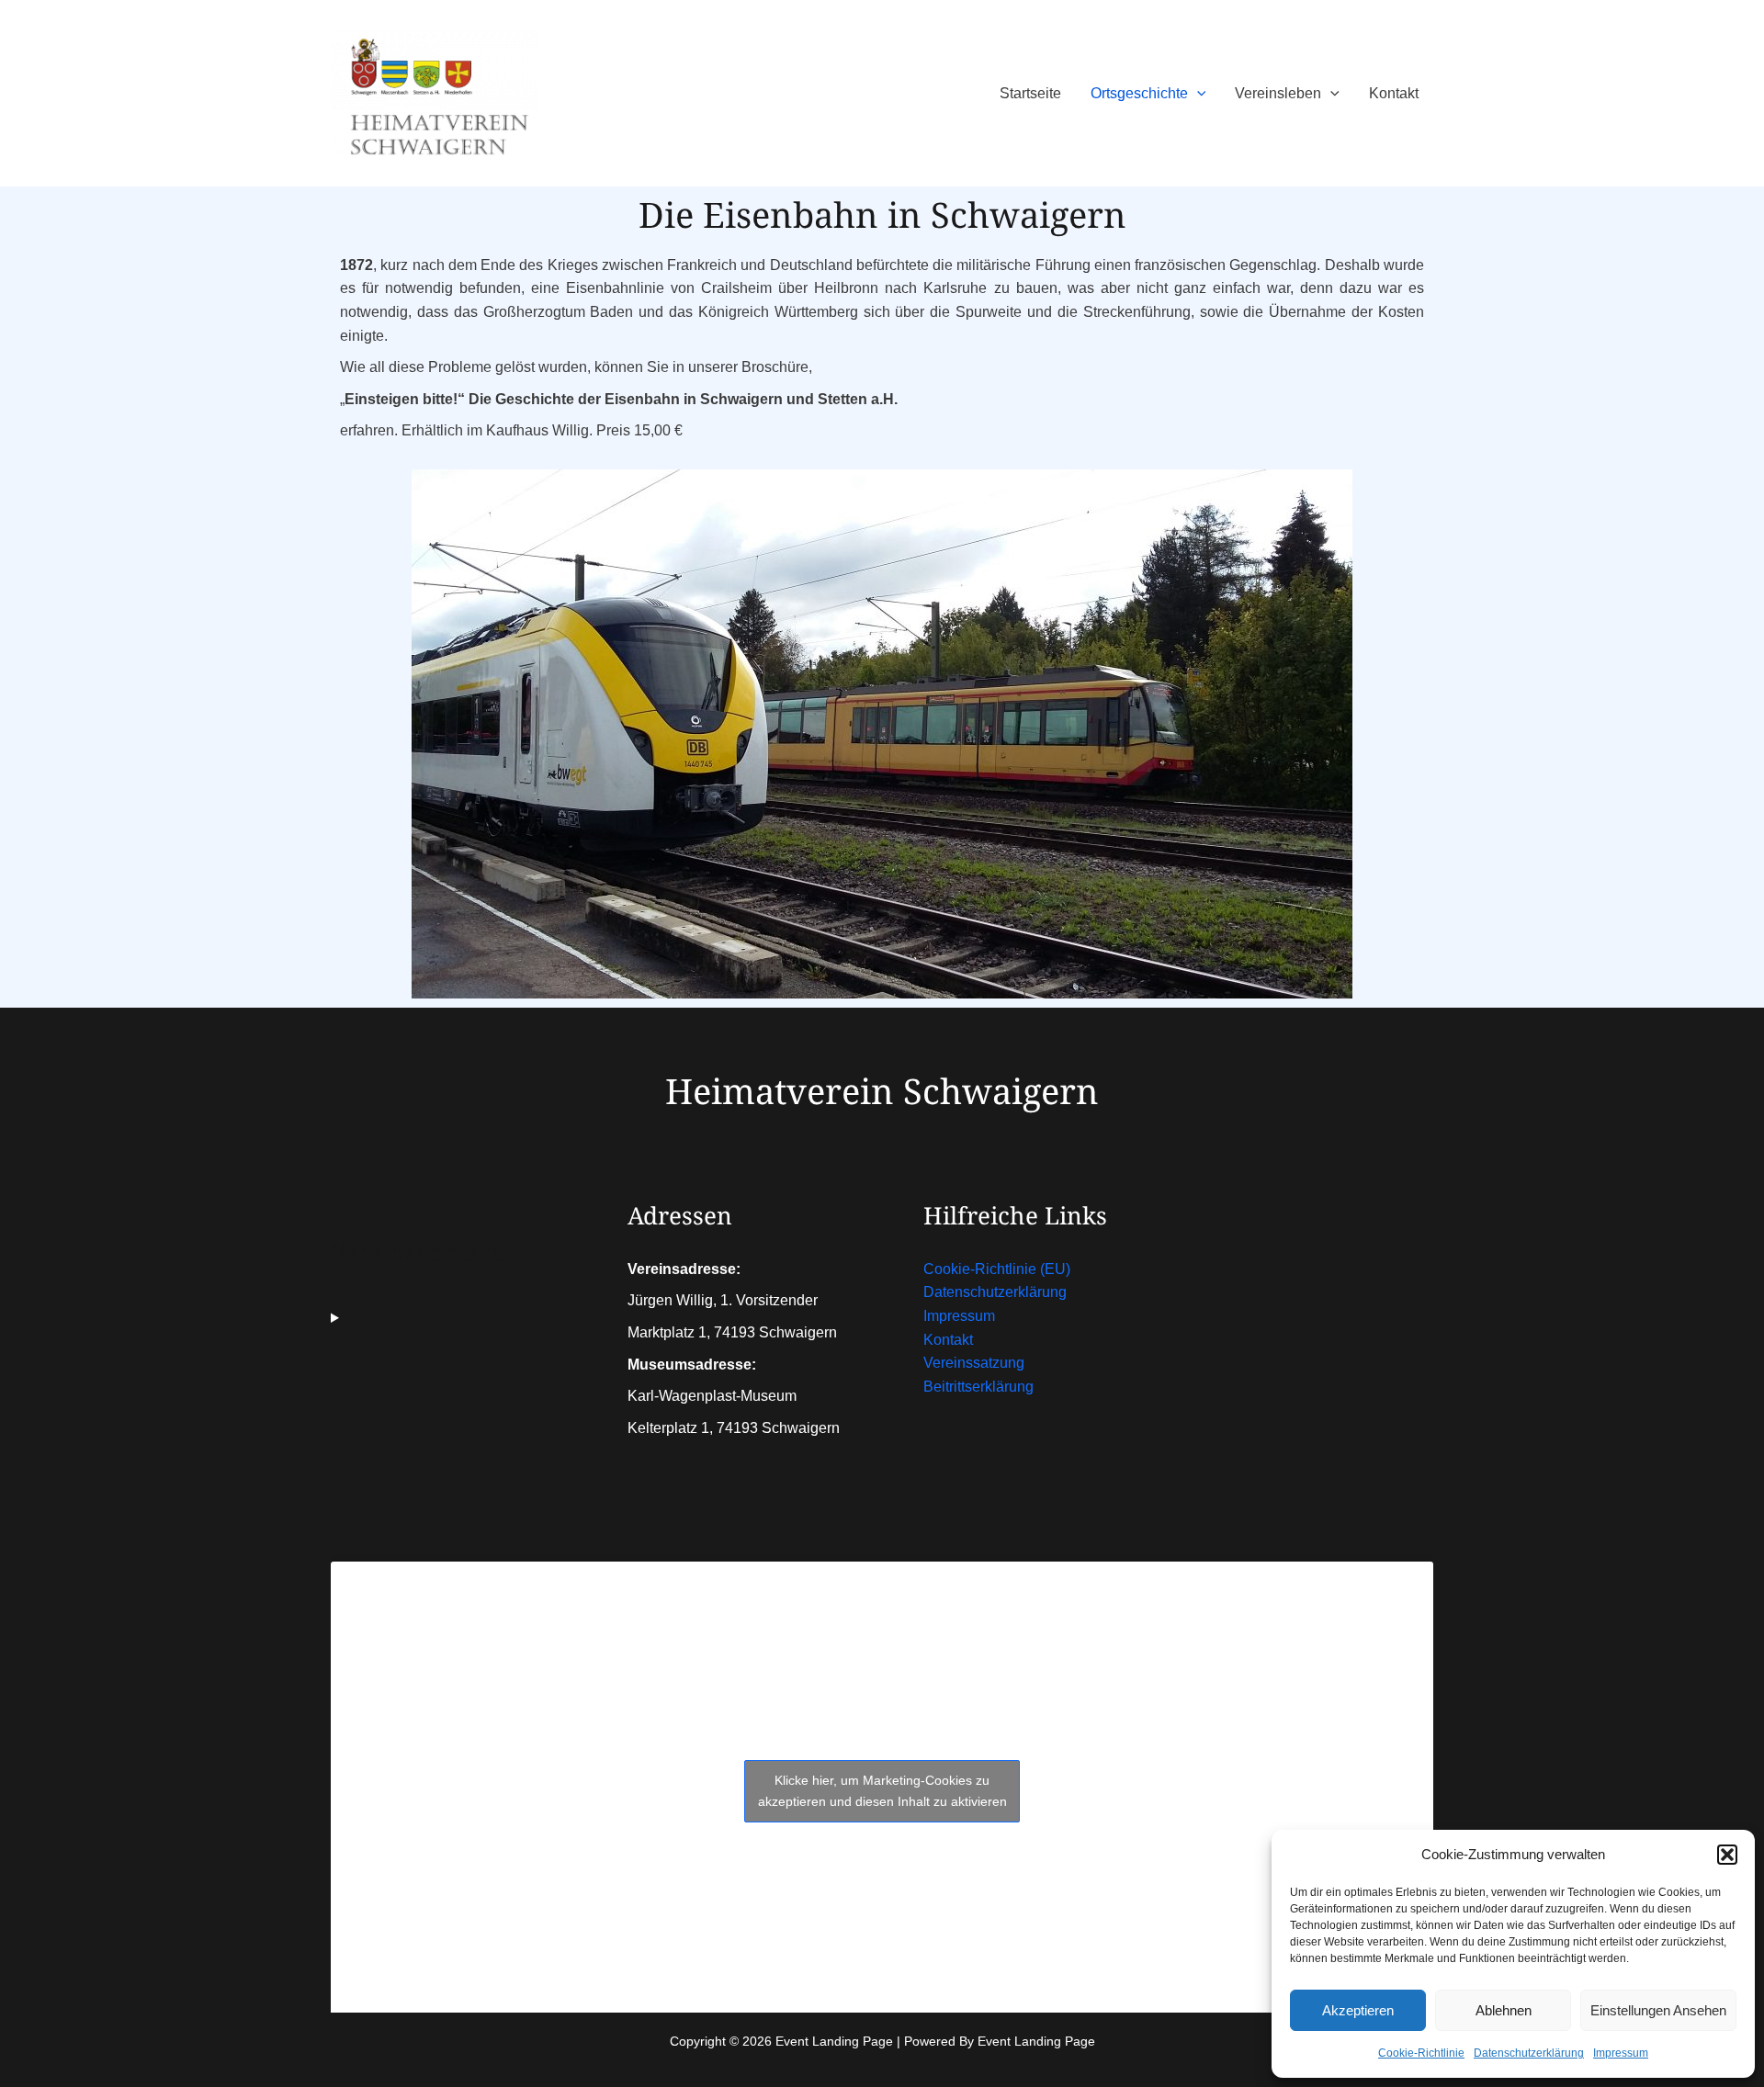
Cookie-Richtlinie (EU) (997, 1269)
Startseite (1030, 93)
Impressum (1621, 2053)
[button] (1727, 1855)
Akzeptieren (1358, 2010)
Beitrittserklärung (978, 1387)
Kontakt (1394, 93)
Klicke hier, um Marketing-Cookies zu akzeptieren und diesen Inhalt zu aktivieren (882, 1791)
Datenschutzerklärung (1529, 2053)
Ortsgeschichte (1139, 93)
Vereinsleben (1278, 93)
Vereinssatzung (974, 1363)
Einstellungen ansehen (1658, 2010)
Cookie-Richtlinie (1421, 2053)
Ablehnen (1504, 2010)
